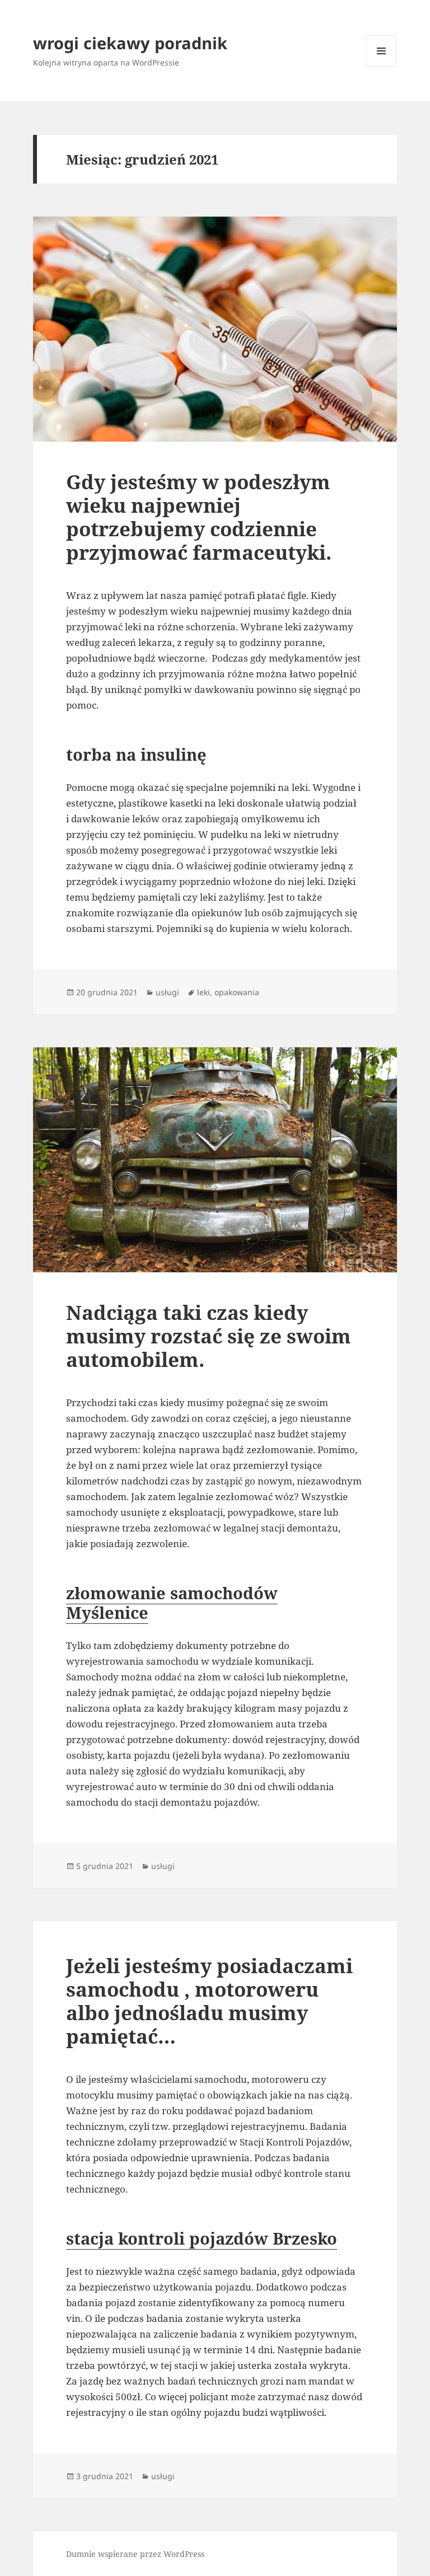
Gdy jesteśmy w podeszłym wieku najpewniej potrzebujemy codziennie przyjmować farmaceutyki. (199, 517)
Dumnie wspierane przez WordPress (135, 2554)
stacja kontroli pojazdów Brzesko (202, 2238)
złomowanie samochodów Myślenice (172, 1603)
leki (204, 992)
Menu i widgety (382, 66)
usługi (167, 992)
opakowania (237, 992)
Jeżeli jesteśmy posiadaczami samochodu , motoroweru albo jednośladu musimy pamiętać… (209, 2001)
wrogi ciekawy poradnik (130, 43)
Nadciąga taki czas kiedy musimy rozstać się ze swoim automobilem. (209, 1336)
